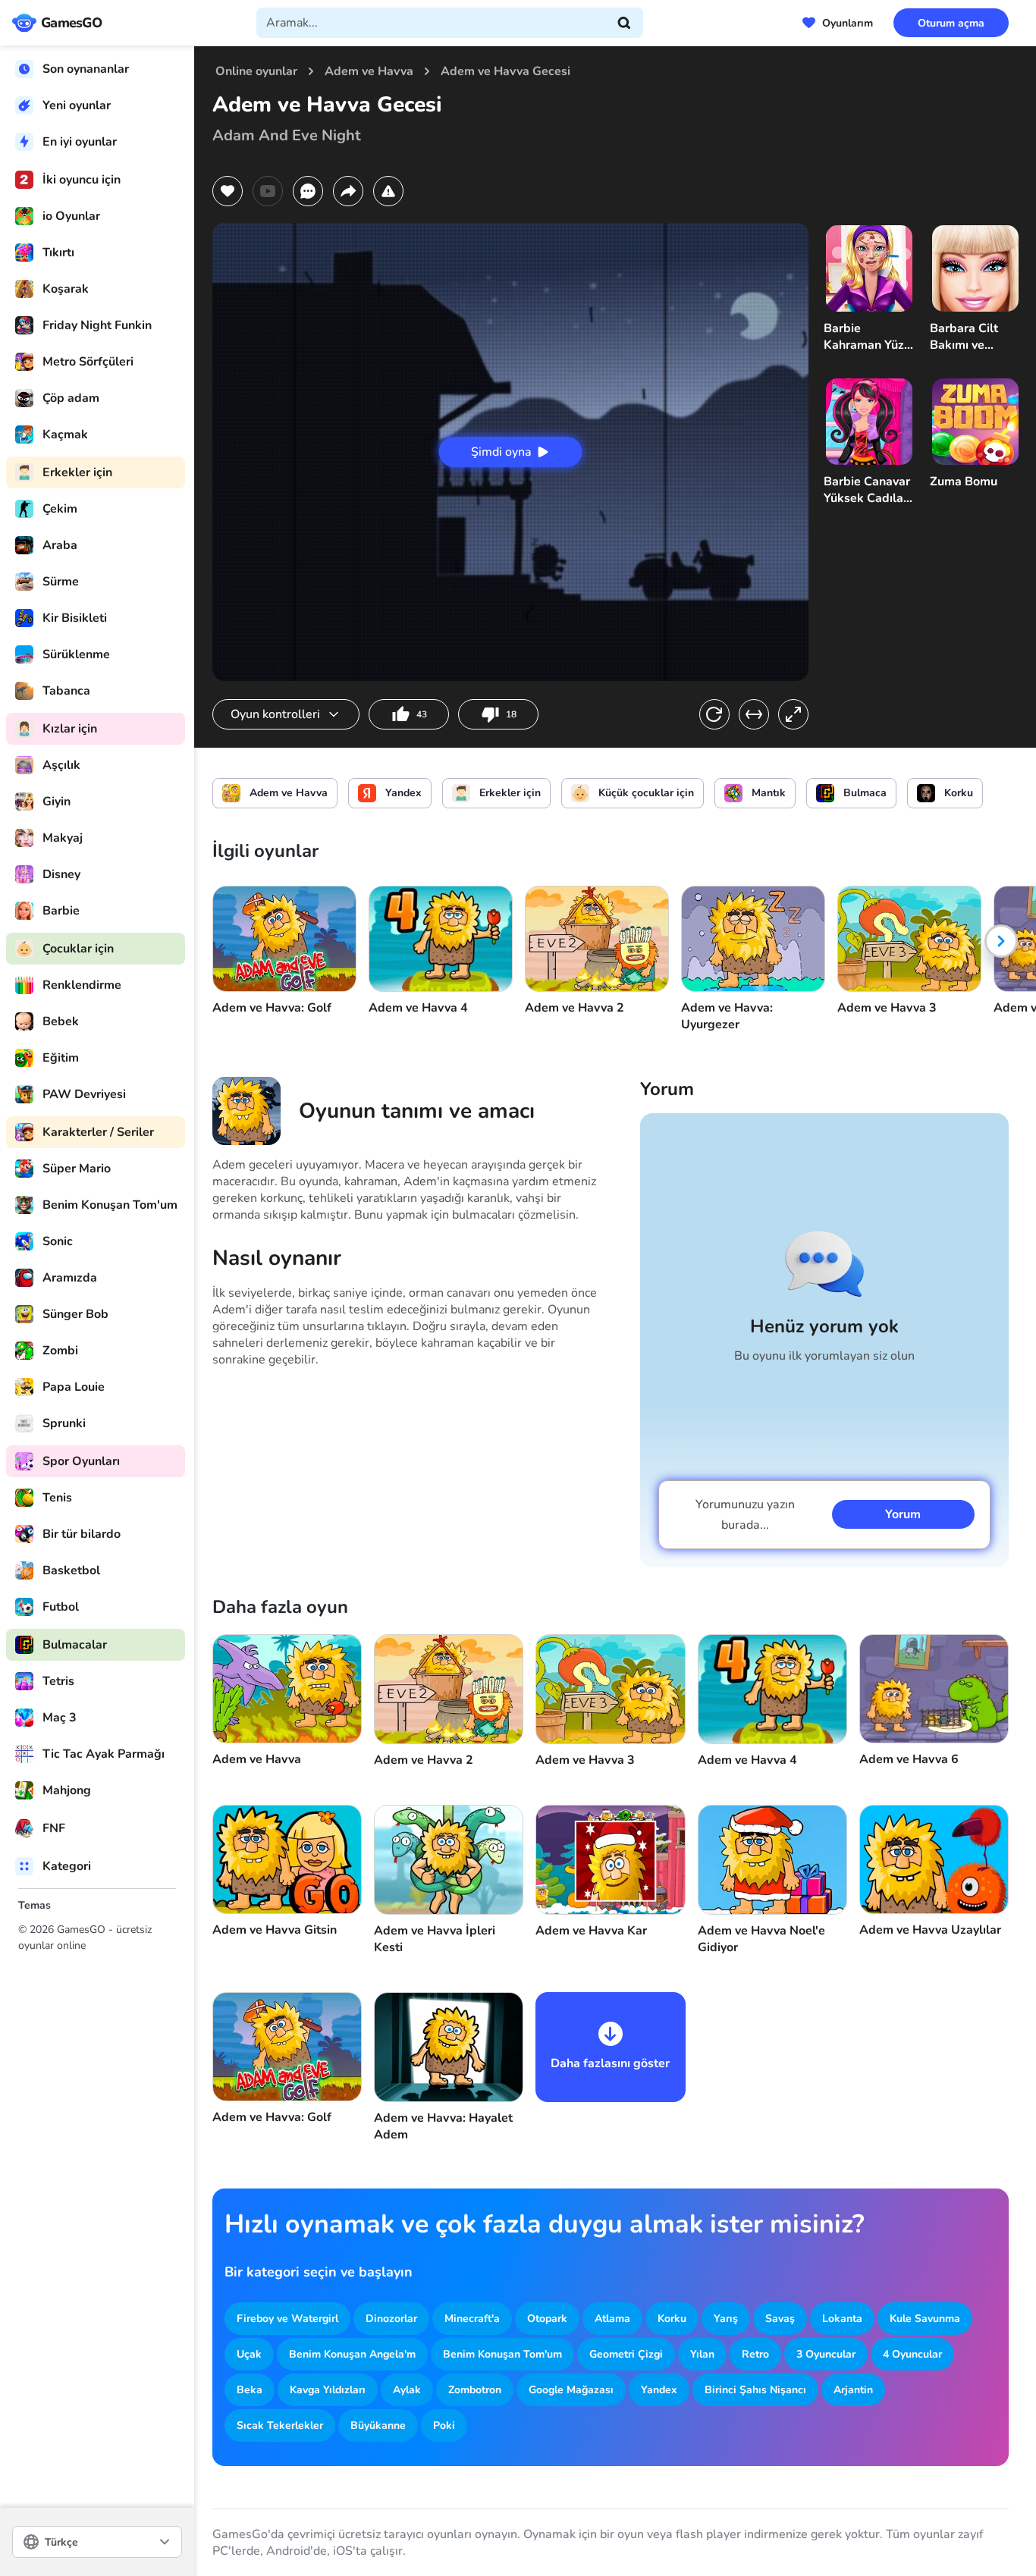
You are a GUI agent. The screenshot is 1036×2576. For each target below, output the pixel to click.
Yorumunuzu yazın (745, 1515)
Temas (35, 1905)
